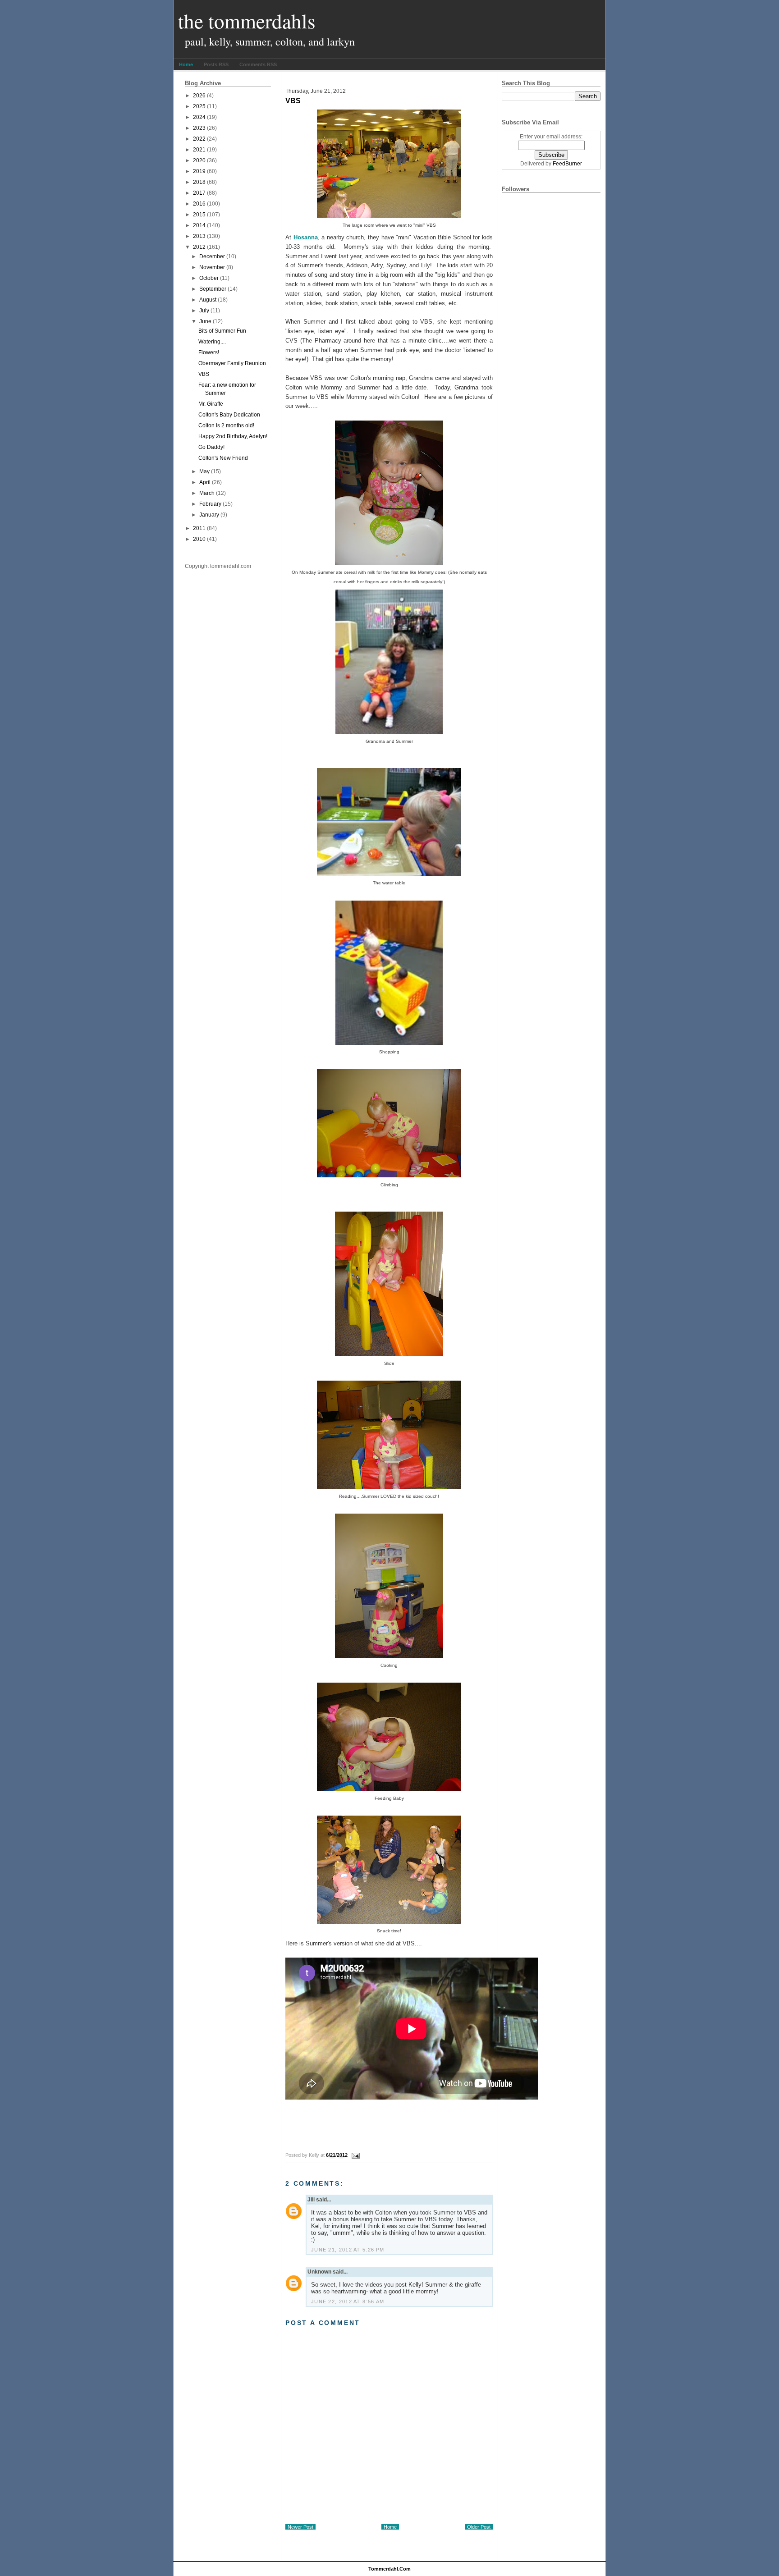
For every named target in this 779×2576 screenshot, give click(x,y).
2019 (199, 171)
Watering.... (212, 342)
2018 (199, 182)
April (205, 482)
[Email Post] (354, 2155)
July (204, 311)
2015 (199, 215)
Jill (311, 2200)
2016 (199, 204)
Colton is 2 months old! (226, 426)
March (207, 493)
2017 (199, 193)
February (210, 504)
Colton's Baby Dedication (229, 415)
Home (186, 64)
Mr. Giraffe (211, 404)
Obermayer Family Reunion (232, 363)
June (205, 321)
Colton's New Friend (223, 458)
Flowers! (209, 352)
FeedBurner (567, 164)
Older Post (479, 2527)
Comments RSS (258, 64)
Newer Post (300, 2527)
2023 (199, 128)
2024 (199, 117)
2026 (199, 96)
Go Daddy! (211, 447)
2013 (199, 236)
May (204, 471)
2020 (199, 160)
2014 (199, 225)
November (212, 267)
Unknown (319, 2272)
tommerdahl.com (389, 2569)
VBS (204, 374)
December (212, 256)
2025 (199, 106)
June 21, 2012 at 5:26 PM (348, 2250)
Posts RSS (216, 64)
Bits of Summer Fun (222, 331)
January (209, 515)
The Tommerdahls (247, 21)
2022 (199, 139)
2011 (199, 528)
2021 (199, 150)
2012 (199, 247)
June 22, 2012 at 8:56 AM (348, 2301)
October (209, 278)
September (213, 289)
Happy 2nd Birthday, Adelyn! (233, 436)
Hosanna (306, 237)
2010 (199, 539)
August (208, 300)
